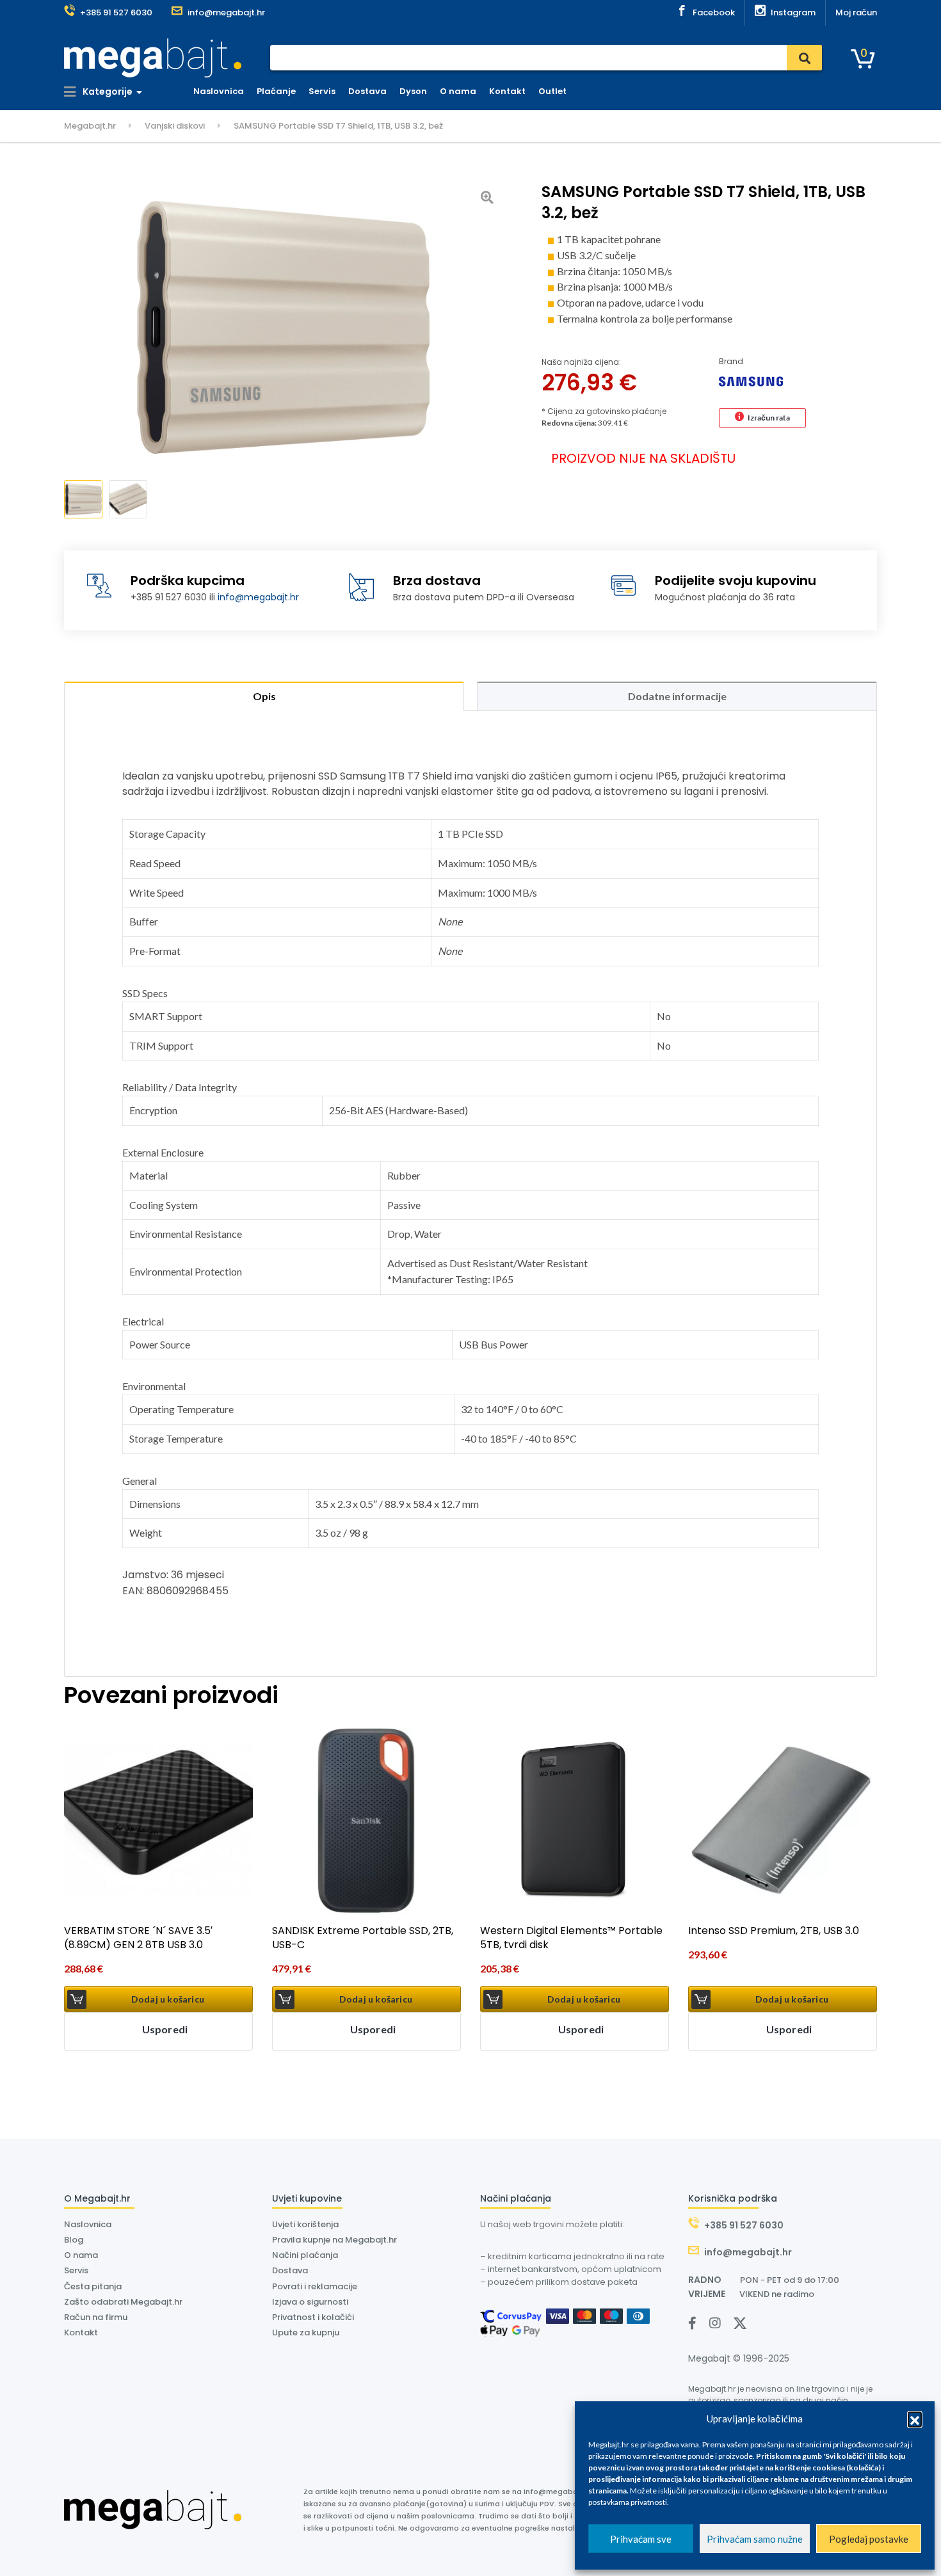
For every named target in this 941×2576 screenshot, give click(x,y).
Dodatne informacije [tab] (677, 696)
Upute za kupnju (306, 2332)
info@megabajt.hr (258, 597)
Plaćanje (276, 91)
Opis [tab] (264, 696)
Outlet (552, 91)
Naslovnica (219, 91)
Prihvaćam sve (641, 2539)
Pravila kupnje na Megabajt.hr (334, 2240)
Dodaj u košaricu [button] (168, 1999)
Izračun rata (769, 418)
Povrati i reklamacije (315, 2286)
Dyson (413, 91)
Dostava (367, 91)
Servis (322, 91)
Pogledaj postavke (869, 2539)
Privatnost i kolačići (313, 2317)
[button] (915, 2419)
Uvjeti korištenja (305, 2224)
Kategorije (107, 92)
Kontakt (507, 91)
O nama (458, 91)
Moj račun (856, 12)
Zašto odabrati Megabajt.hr (123, 2302)
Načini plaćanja (305, 2255)
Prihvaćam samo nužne (755, 2539)
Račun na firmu (96, 2317)
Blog (74, 2240)
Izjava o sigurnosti (310, 2302)
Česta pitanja (93, 2286)
